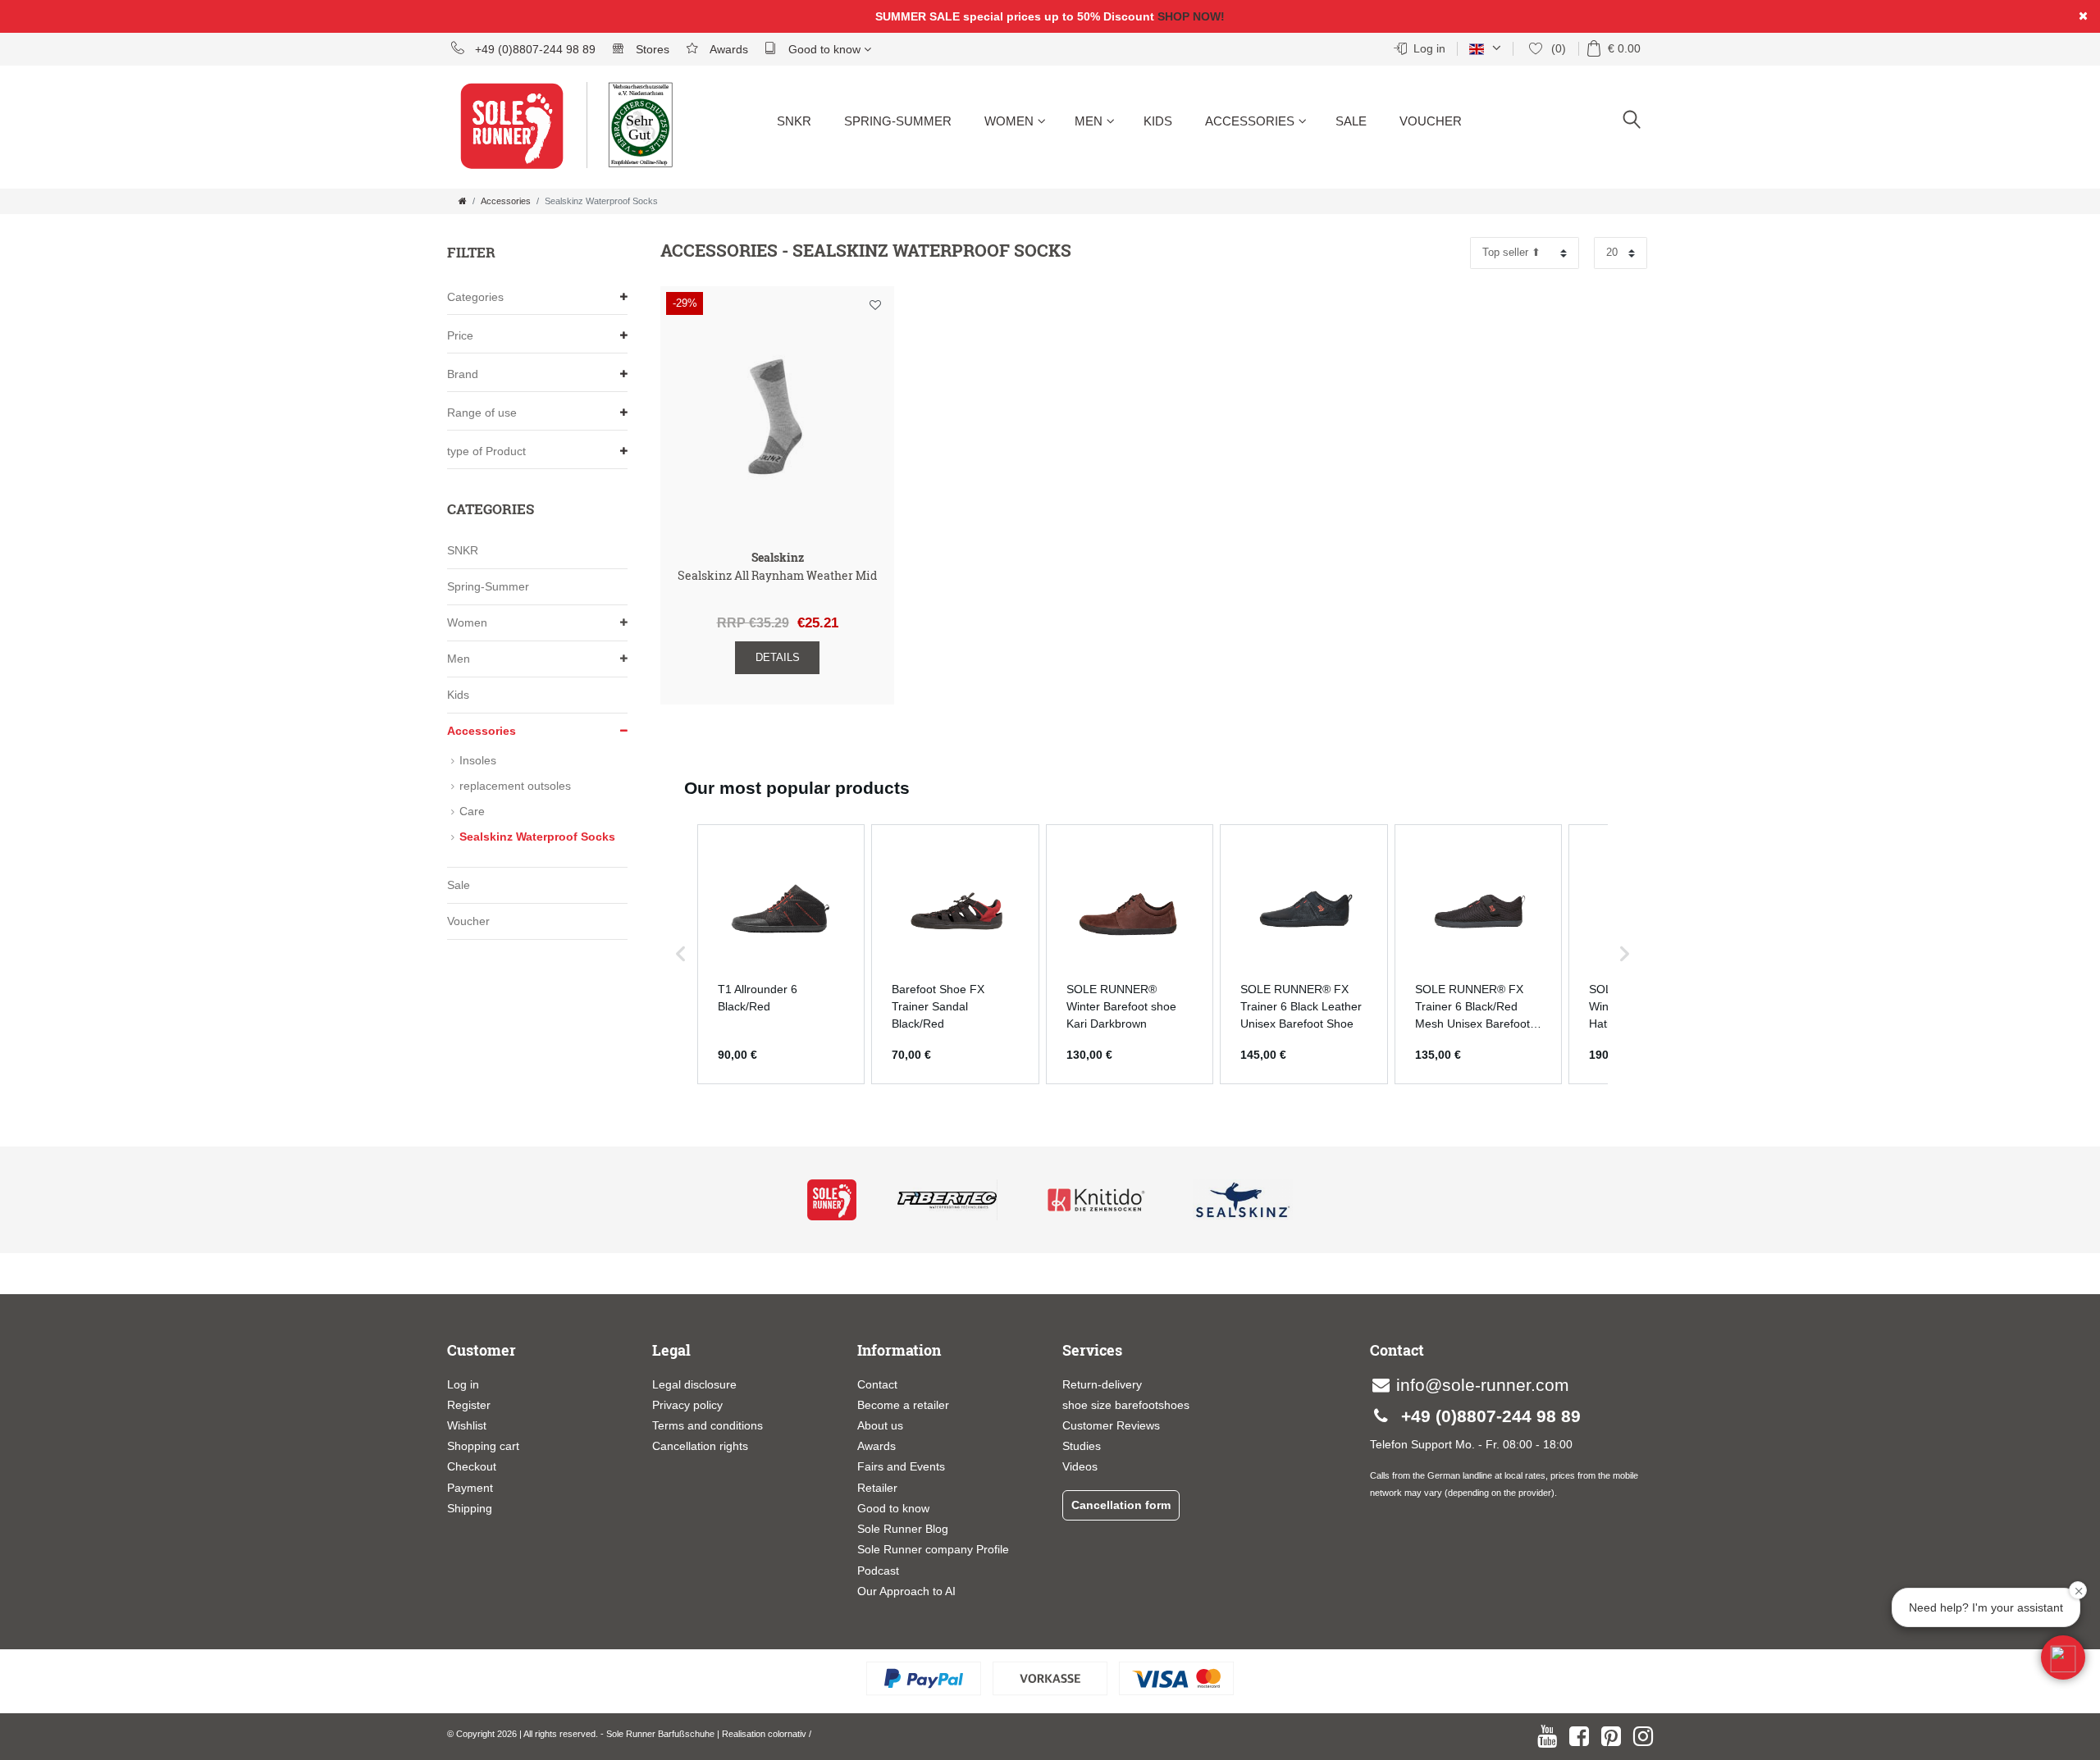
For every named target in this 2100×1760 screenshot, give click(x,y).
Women (1009, 121)
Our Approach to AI (906, 1591)
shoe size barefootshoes (1126, 1405)
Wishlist (467, 1425)
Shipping (470, 1508)
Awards (727, 49)
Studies (1082, 1446)
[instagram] (1643, 1736)
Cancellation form (1121, 1505)
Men (1089, 121)
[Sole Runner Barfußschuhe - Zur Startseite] (521, 135)
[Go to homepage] (463, 201)
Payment (470, 1488)
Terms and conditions (708, 1425)
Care (472, 811)
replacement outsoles (515, 786)
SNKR (794, 121)
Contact (877, 1384)
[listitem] (781, 954)
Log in (463, 1384)
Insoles (1231, 181)
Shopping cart (483, 1446)
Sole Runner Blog (903, 1529)
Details (778, 657)
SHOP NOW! (1191, 16)
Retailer (877, 1488)
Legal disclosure (694, 1384)
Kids (1158, 121)
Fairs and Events (901, 1466)
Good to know (824, 49)
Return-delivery (1102, 1384)
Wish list (875, 308)
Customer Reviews (1111, 1425)
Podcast (878, 1571)
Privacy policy (687, 1405)
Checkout (472, 1466)
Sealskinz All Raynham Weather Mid (777, 576)
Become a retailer (903, 1405)
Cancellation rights (700, 1446)
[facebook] (1579, 1736)
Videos (1080, 1466)
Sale (1351, 121)
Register (469, 1405)
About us (880, 1425)
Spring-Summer (898, 121)
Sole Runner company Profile (933, 1549)
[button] (681, 954)
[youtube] (1547, 1736)
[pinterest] (1611, 1736)
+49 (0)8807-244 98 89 (534, 49)
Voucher (1431, 121)
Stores (651, 49)
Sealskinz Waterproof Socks (537, 837)
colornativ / (790, 1734)
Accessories (1250, 121)
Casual (1010, 181)
